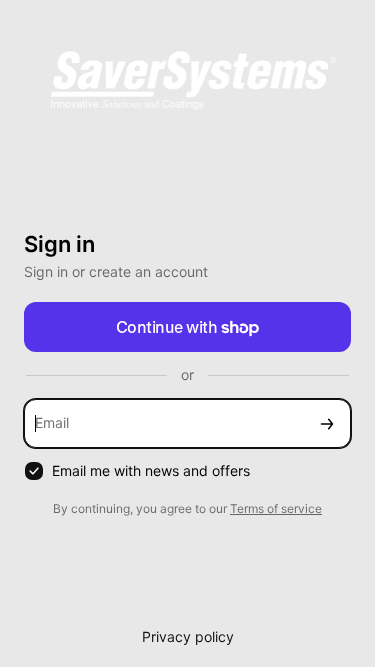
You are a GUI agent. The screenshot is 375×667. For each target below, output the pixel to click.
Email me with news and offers (151, 470)
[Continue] (327, 423)
